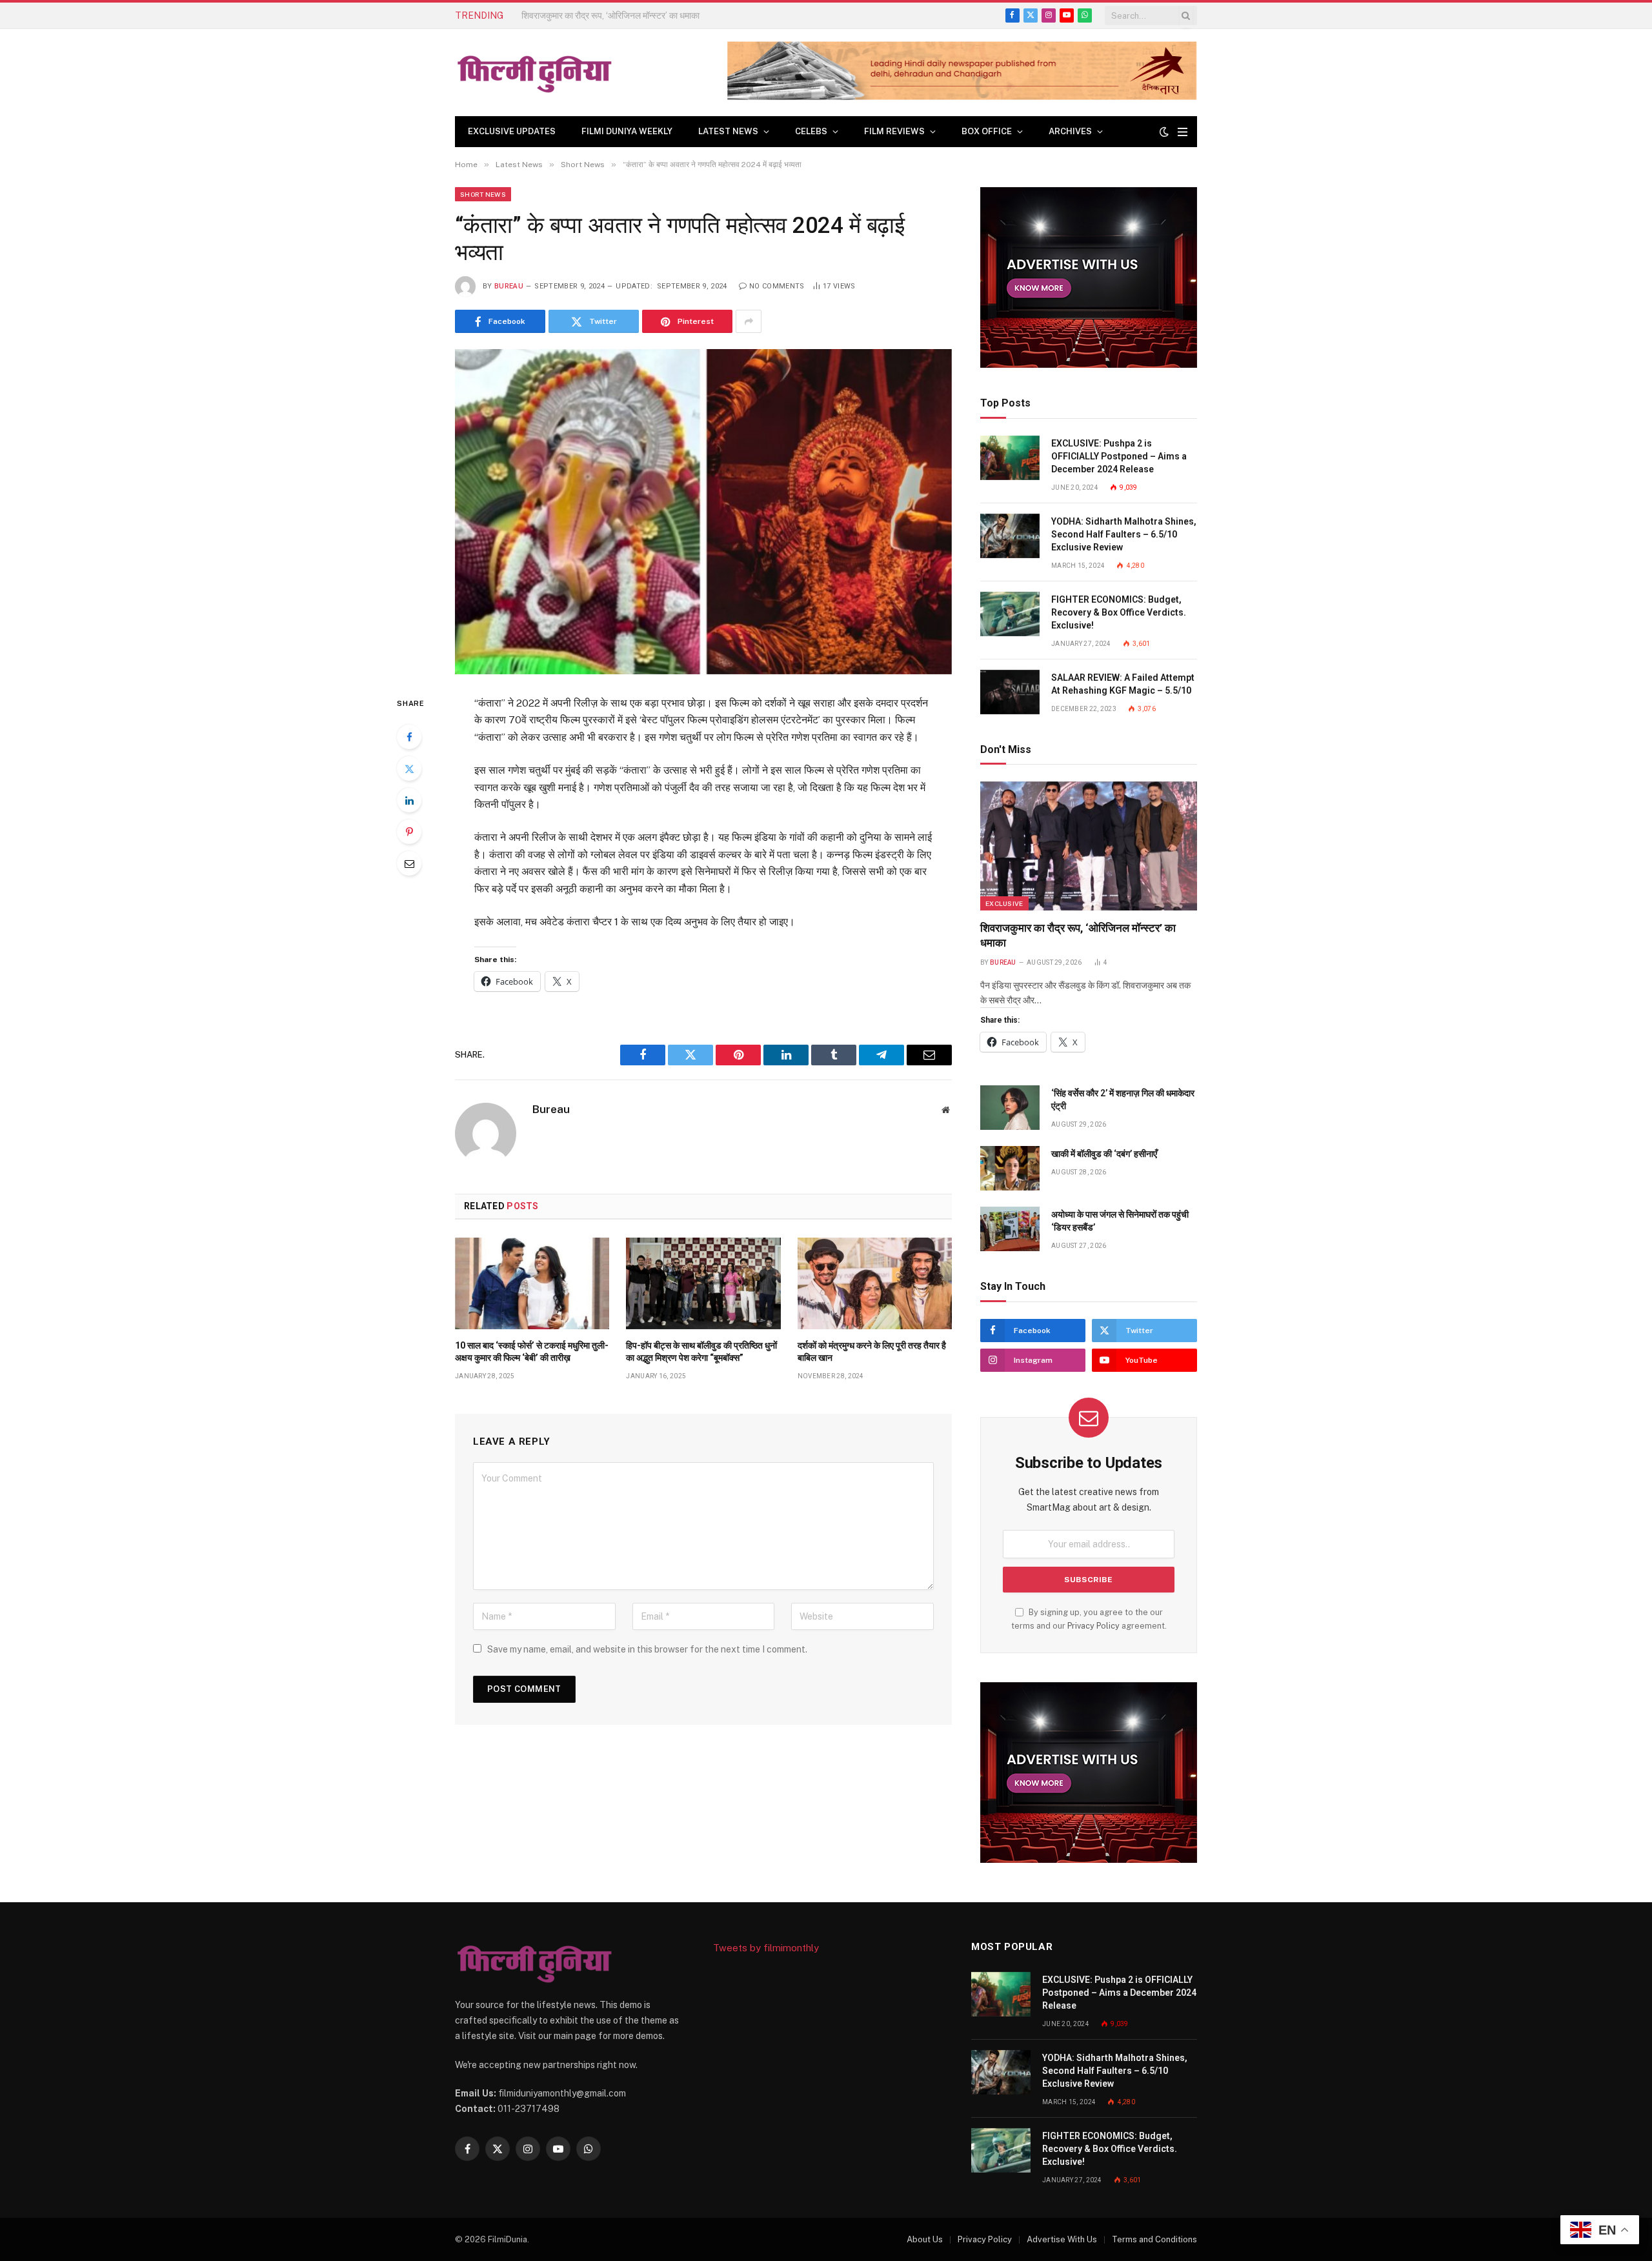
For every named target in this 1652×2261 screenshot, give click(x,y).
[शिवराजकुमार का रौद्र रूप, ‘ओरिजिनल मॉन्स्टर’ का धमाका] (1089, 846)
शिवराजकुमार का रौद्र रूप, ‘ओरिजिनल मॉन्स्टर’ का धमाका (1078, 935)
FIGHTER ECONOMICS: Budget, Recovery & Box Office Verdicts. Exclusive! (1119, 612)
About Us (925, 2239)
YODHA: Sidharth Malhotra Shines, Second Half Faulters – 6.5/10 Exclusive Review (1124, 534)
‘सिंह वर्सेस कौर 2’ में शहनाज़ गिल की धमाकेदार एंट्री (601, 15)
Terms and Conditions (1154, 2239)
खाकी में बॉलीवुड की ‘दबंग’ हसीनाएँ (1104, 1154)
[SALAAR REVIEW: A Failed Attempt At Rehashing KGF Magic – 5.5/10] (1010, 692)
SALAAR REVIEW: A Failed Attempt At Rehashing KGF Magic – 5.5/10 (1123, 684)
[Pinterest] (409, 832)
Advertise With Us (1062, 2239)
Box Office (987, 131)
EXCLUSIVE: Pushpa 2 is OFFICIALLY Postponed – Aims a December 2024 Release (1119, 456)
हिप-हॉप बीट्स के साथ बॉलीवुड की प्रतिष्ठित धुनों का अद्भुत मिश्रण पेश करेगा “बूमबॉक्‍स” (701, 1352)
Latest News (728, 131)
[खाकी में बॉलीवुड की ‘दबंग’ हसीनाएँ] (1010, 1168)
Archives (1070, 131)
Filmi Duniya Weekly (627, 131)
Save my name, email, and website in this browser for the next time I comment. (647, 1649)
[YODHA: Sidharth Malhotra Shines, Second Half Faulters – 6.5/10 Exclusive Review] (1010, 536)
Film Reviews (894, 131)
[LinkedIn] (409, 800)
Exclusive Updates (512, 131)
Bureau (509, 286)
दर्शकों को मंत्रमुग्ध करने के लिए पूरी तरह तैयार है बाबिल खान (872, 1352)
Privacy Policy (1093, 1626)
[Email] (409, 863)
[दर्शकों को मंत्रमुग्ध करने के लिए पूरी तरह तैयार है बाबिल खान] (875, 1283)
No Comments (777, 286)
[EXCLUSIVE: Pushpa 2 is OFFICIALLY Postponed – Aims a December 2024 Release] (1010, 458)
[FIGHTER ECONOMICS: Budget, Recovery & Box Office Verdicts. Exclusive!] (1010, 614)
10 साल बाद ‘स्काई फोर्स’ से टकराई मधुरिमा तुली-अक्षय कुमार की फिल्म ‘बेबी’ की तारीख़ (532, 1352)
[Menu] (1183, 132)
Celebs (811, 131)
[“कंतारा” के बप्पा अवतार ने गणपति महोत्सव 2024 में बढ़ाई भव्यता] (703, 511)
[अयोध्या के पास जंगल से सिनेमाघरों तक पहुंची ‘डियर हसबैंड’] (1010, 1229)
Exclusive (1004, 903)
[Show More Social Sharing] (749, 321)
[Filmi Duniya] (536, 73)
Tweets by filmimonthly (766, 1948)
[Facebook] (409, 737)
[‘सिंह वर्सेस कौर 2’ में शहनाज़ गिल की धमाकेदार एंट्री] (1010, 1108)
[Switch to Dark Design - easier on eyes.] (1164, 132)
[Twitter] (409, 769)
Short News (483, 194)
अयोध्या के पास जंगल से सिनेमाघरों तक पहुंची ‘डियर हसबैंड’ (1120, 1221)
